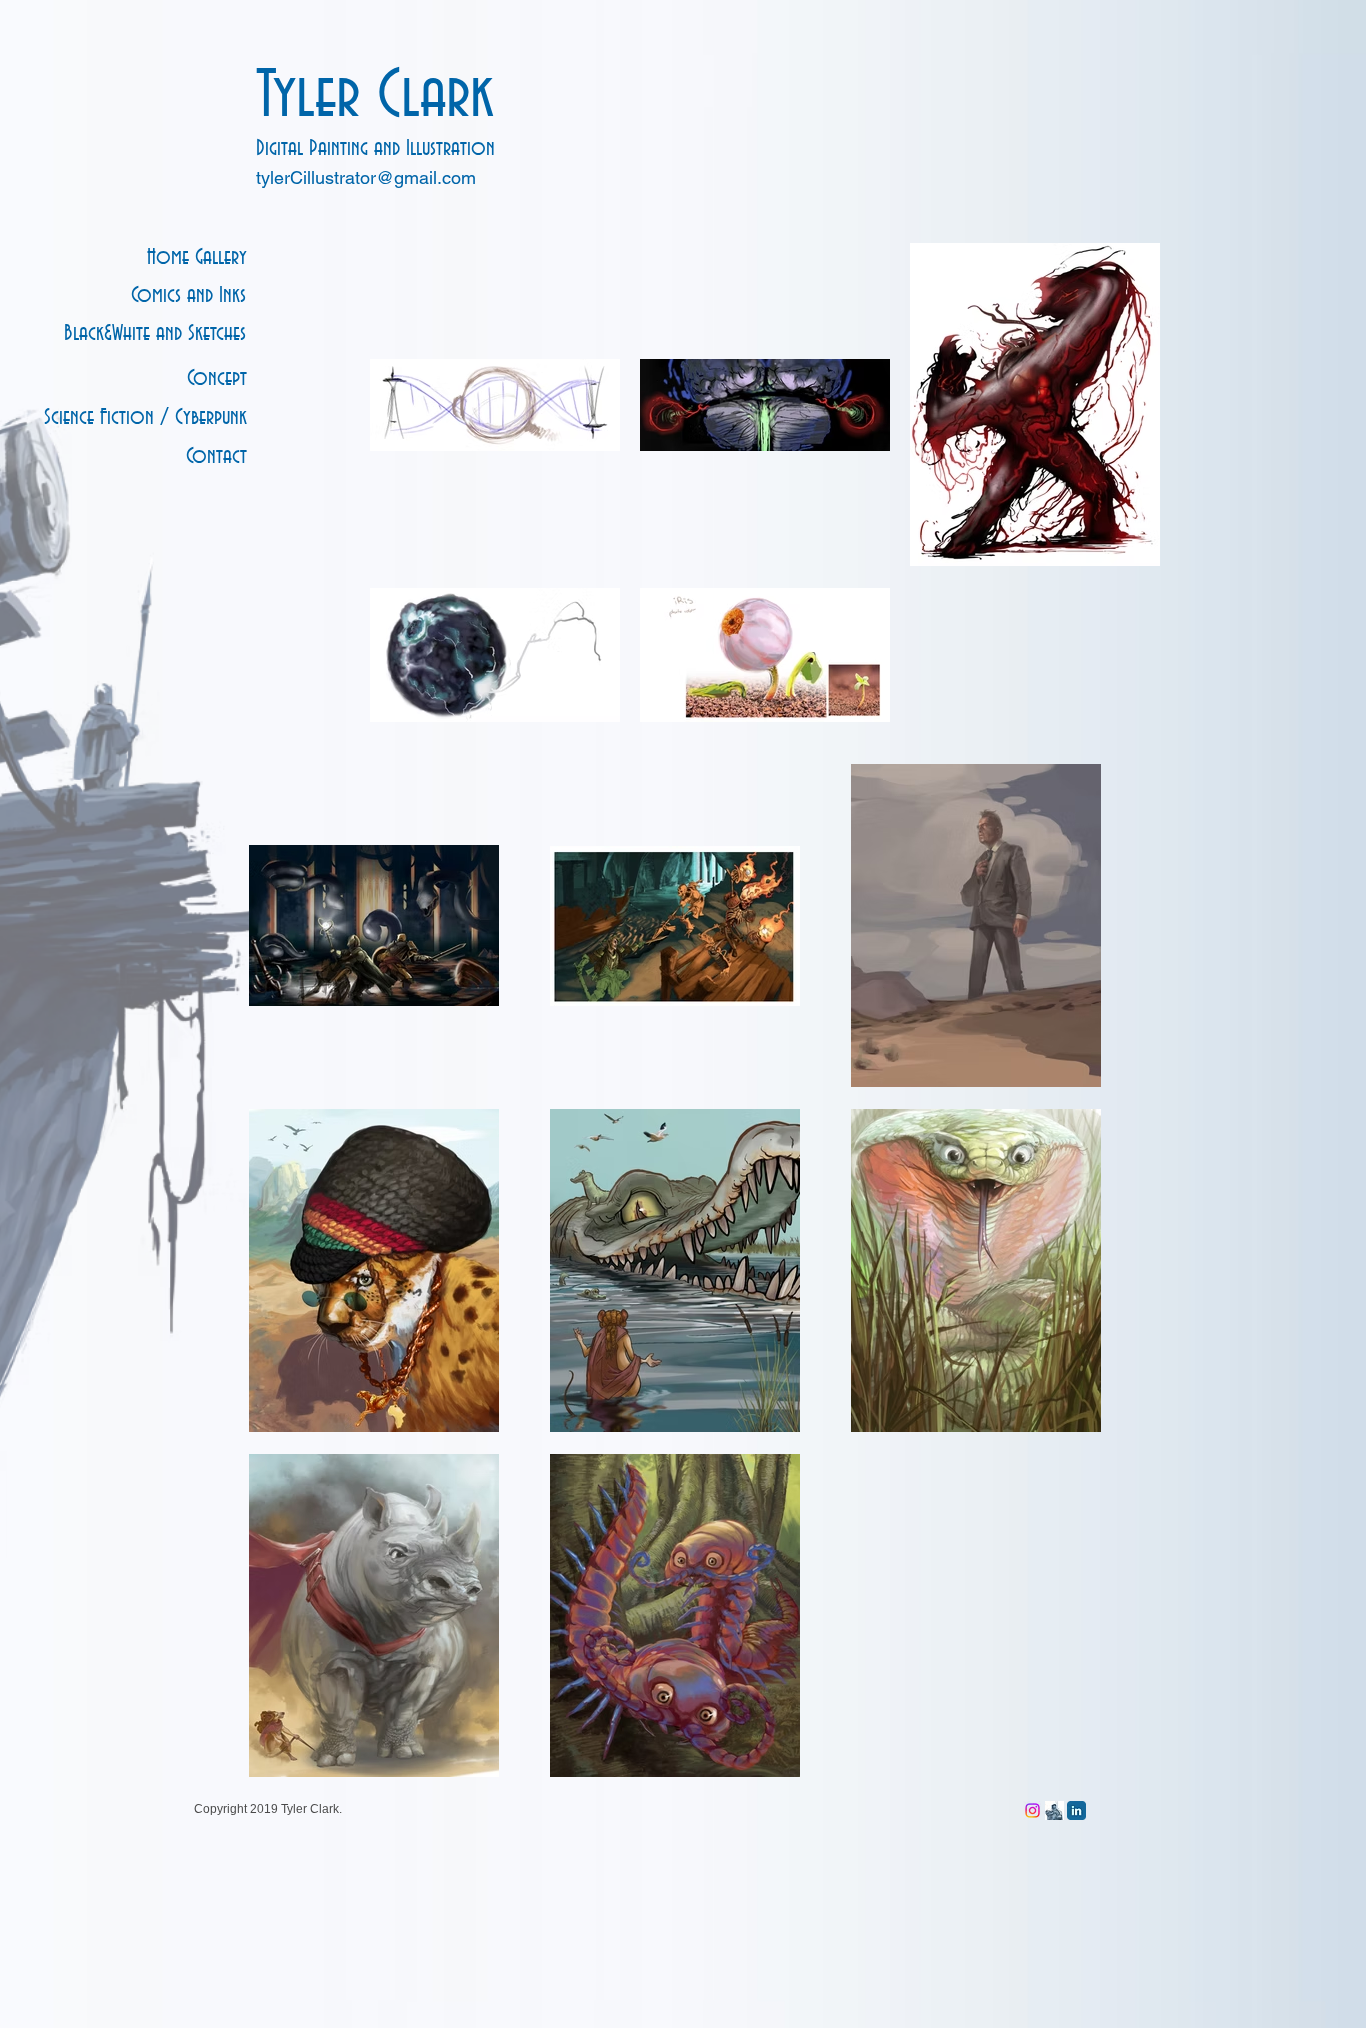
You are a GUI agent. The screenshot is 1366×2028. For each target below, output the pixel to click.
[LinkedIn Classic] (1076, 1810)
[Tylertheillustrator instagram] (1032, 1810)
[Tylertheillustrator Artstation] (1054, 1810)
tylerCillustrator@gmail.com (366, 177)
